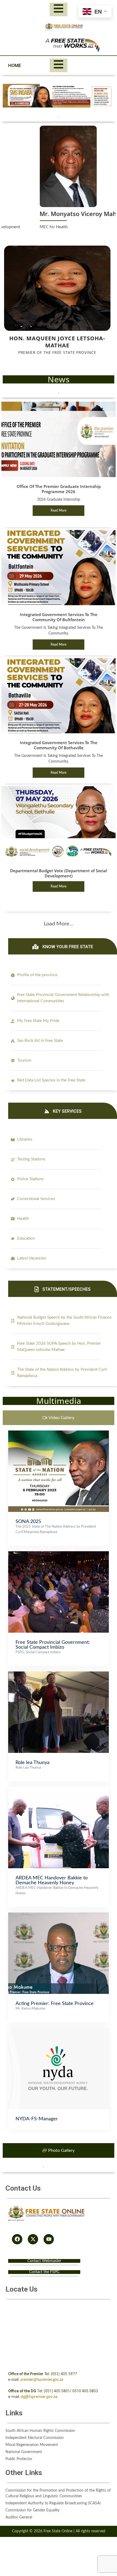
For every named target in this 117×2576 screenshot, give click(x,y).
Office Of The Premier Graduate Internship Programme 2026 (59, 489)
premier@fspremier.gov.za (42, 2380)
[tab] (59, 1418)
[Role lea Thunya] (59, 1674)
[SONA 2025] (59, 1433)
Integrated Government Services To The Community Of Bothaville (59, 745)
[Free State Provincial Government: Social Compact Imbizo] (59, 1554)
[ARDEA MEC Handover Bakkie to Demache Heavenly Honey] (59, 1790)
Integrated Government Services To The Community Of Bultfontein (59, 617)
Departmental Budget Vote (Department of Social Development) (59, 873)
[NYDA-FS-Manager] (59, 2031)
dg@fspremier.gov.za (39, 2397)
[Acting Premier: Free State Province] (59, 1915)
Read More (59, 510)
